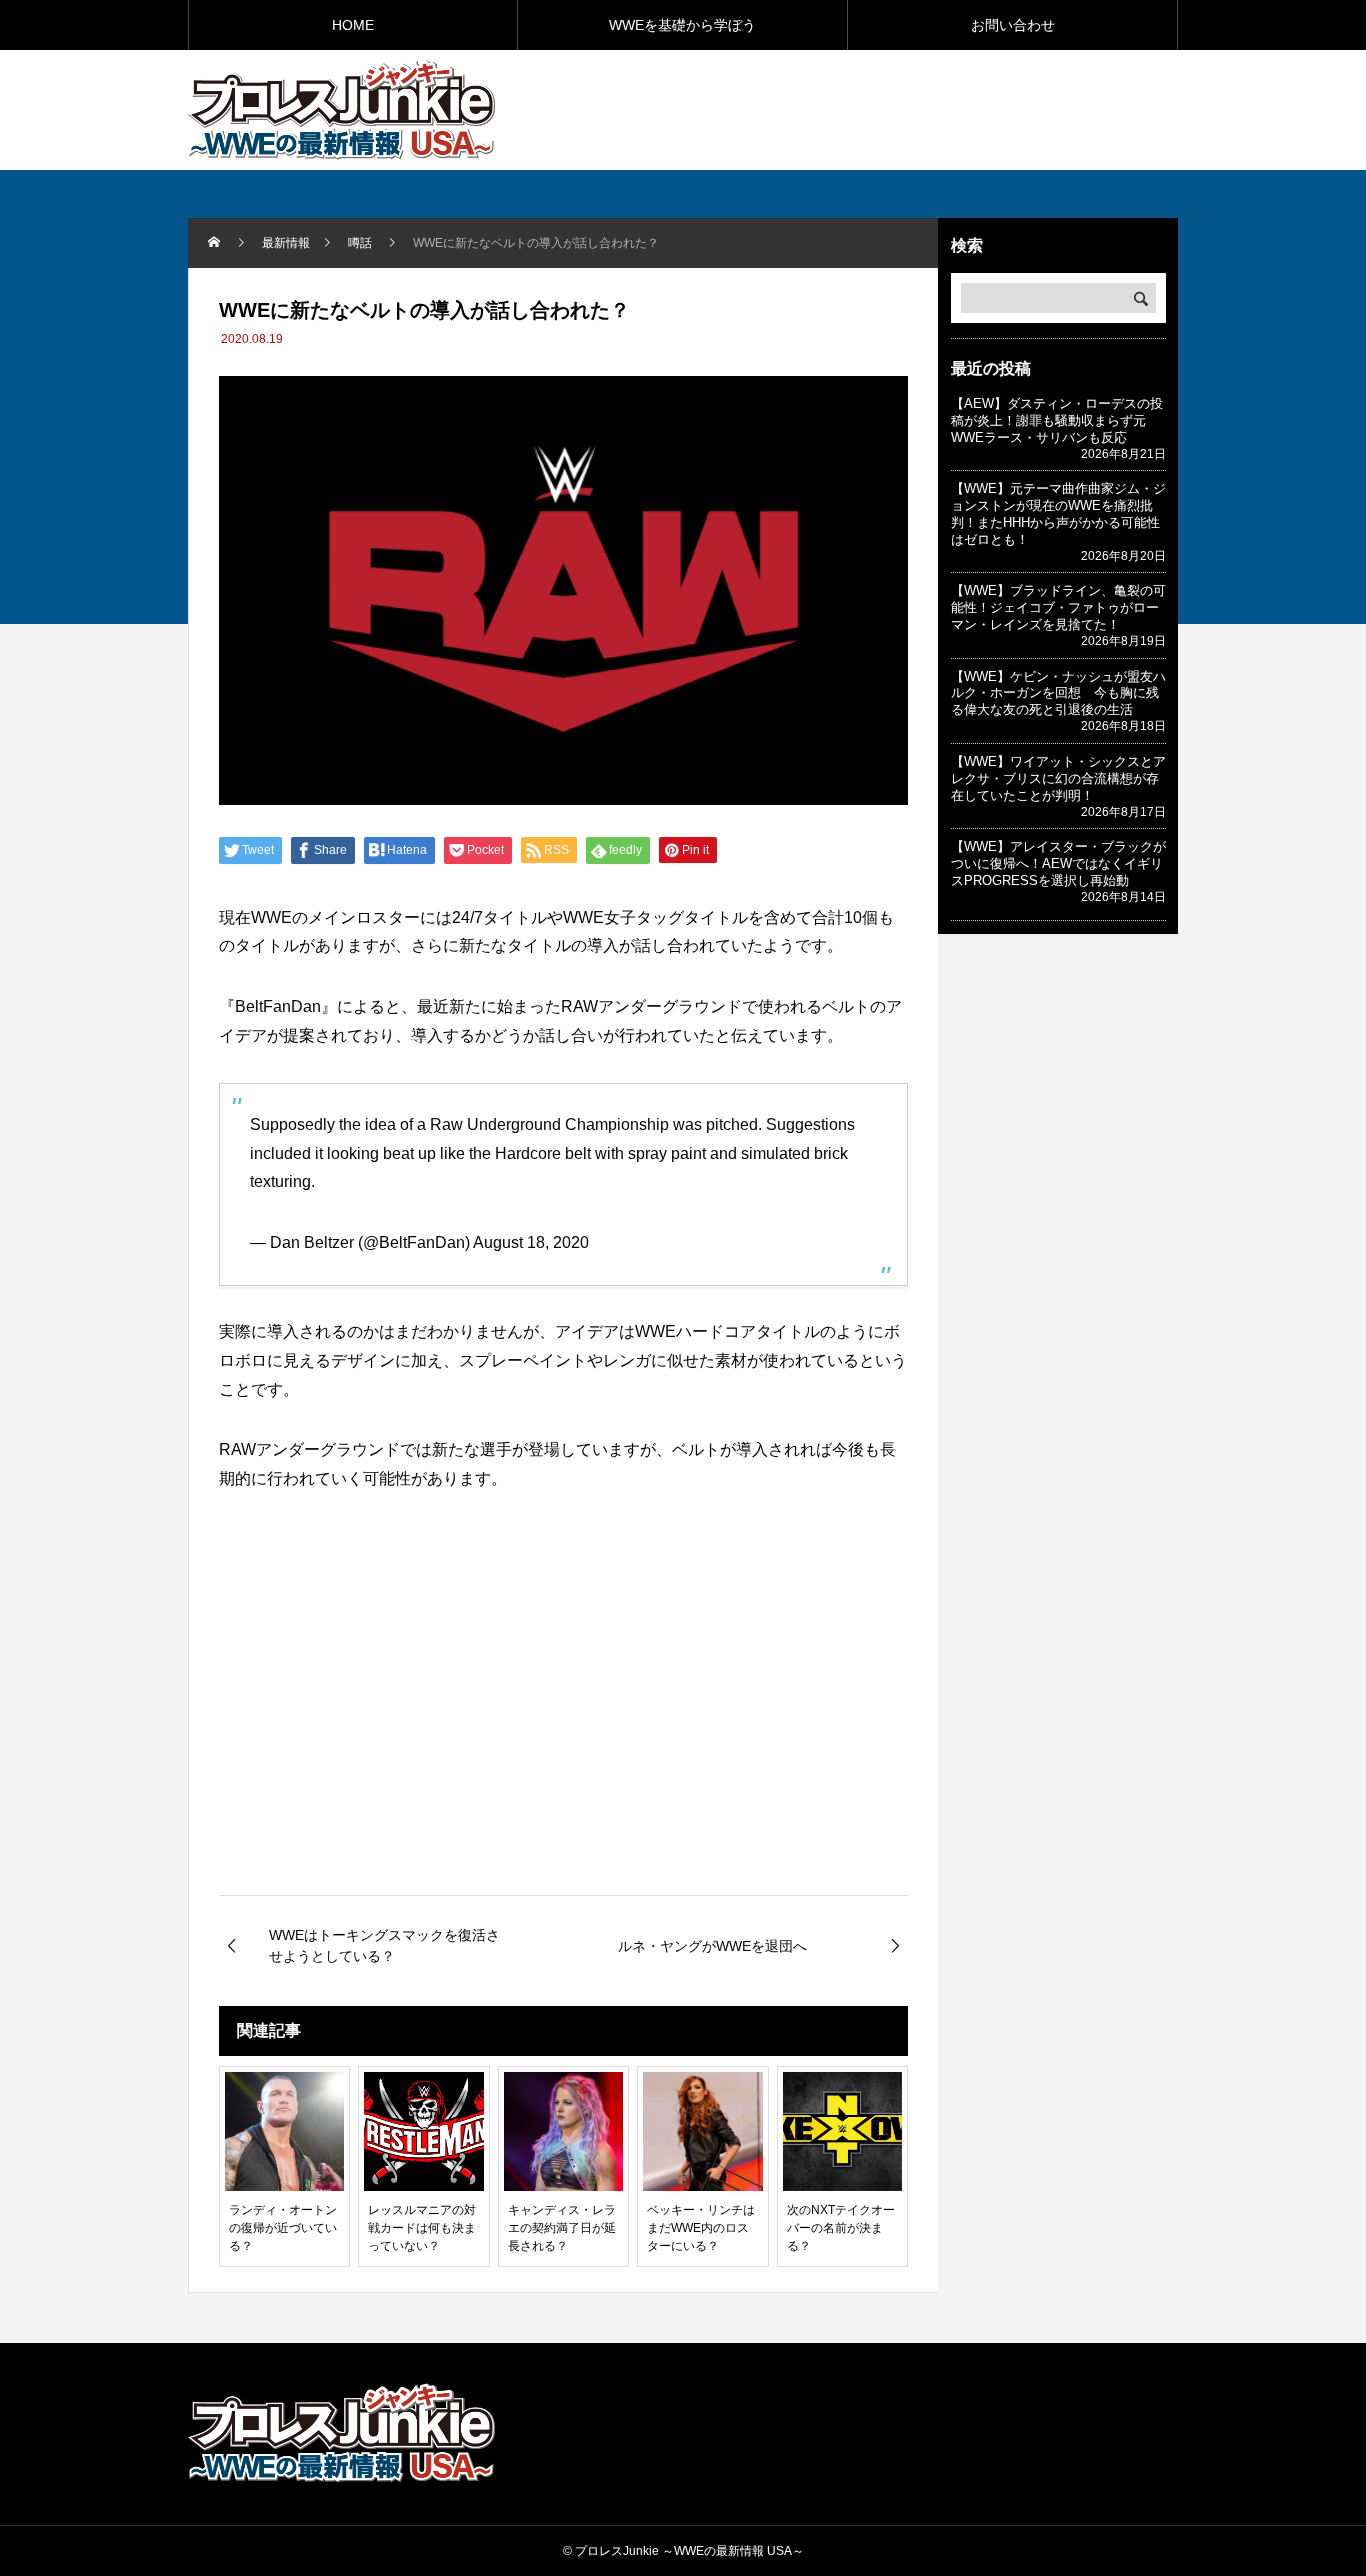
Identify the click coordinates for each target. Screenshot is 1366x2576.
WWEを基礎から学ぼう (682, 25)
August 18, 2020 (531, 1242)
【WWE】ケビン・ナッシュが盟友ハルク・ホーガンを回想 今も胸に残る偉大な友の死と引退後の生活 (1058, 693)
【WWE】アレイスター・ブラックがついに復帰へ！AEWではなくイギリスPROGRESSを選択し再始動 (1058, 863)
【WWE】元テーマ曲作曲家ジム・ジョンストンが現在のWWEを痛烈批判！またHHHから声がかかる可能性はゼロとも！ (1058, 514)
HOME (353, 25)
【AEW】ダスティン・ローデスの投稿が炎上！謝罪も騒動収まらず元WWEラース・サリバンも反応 (1057, 420)
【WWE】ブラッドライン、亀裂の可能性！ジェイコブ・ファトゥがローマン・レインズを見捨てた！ (1058, 607)
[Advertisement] (944, 109)
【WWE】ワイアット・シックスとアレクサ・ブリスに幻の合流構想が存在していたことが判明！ (1058, 778)
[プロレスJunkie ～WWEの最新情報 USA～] (341, 110)
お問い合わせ (1013, 25)
